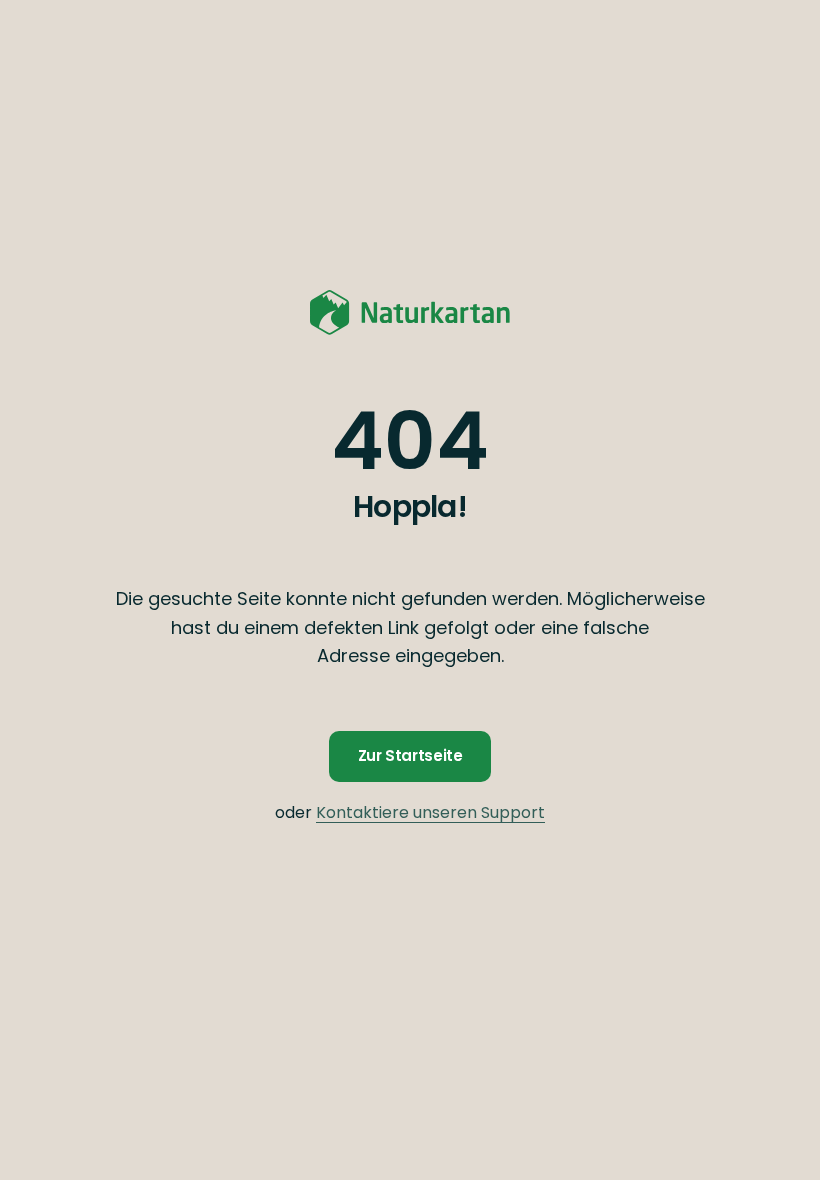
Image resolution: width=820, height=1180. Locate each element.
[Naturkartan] (410, 312)
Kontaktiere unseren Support (430, 812)
